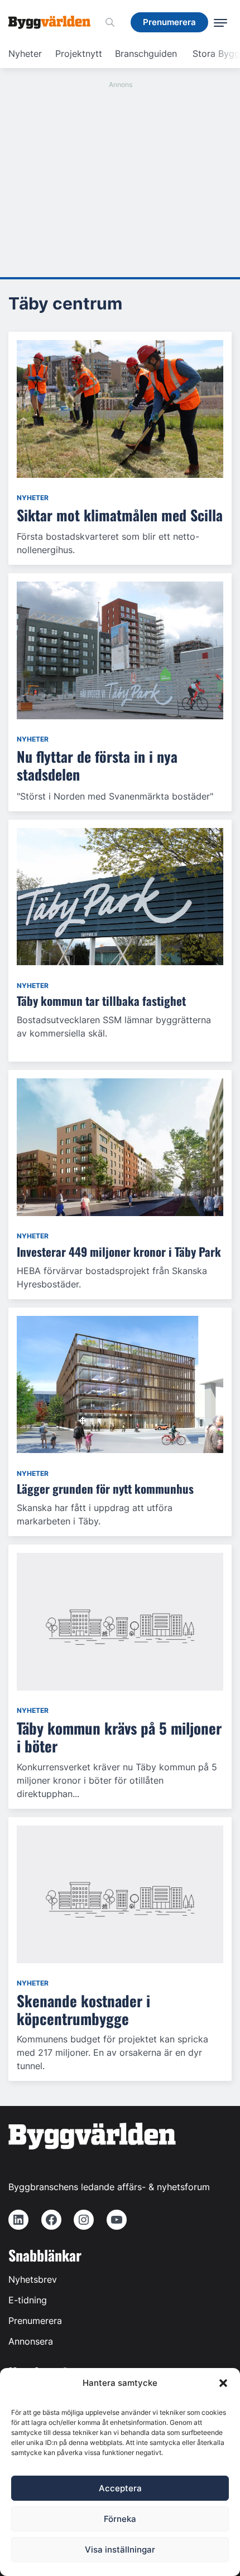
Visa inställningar (120, 2550)
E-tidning (28, 2300)
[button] (223, 2383)
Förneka (120, 2519)
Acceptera (120, 2488)
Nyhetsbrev (33, 2279)
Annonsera (31, 2341)
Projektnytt (79, 54)
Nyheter (25, 54)
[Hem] (54, 22)
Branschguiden (146, 54)
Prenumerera (35, 2321)
